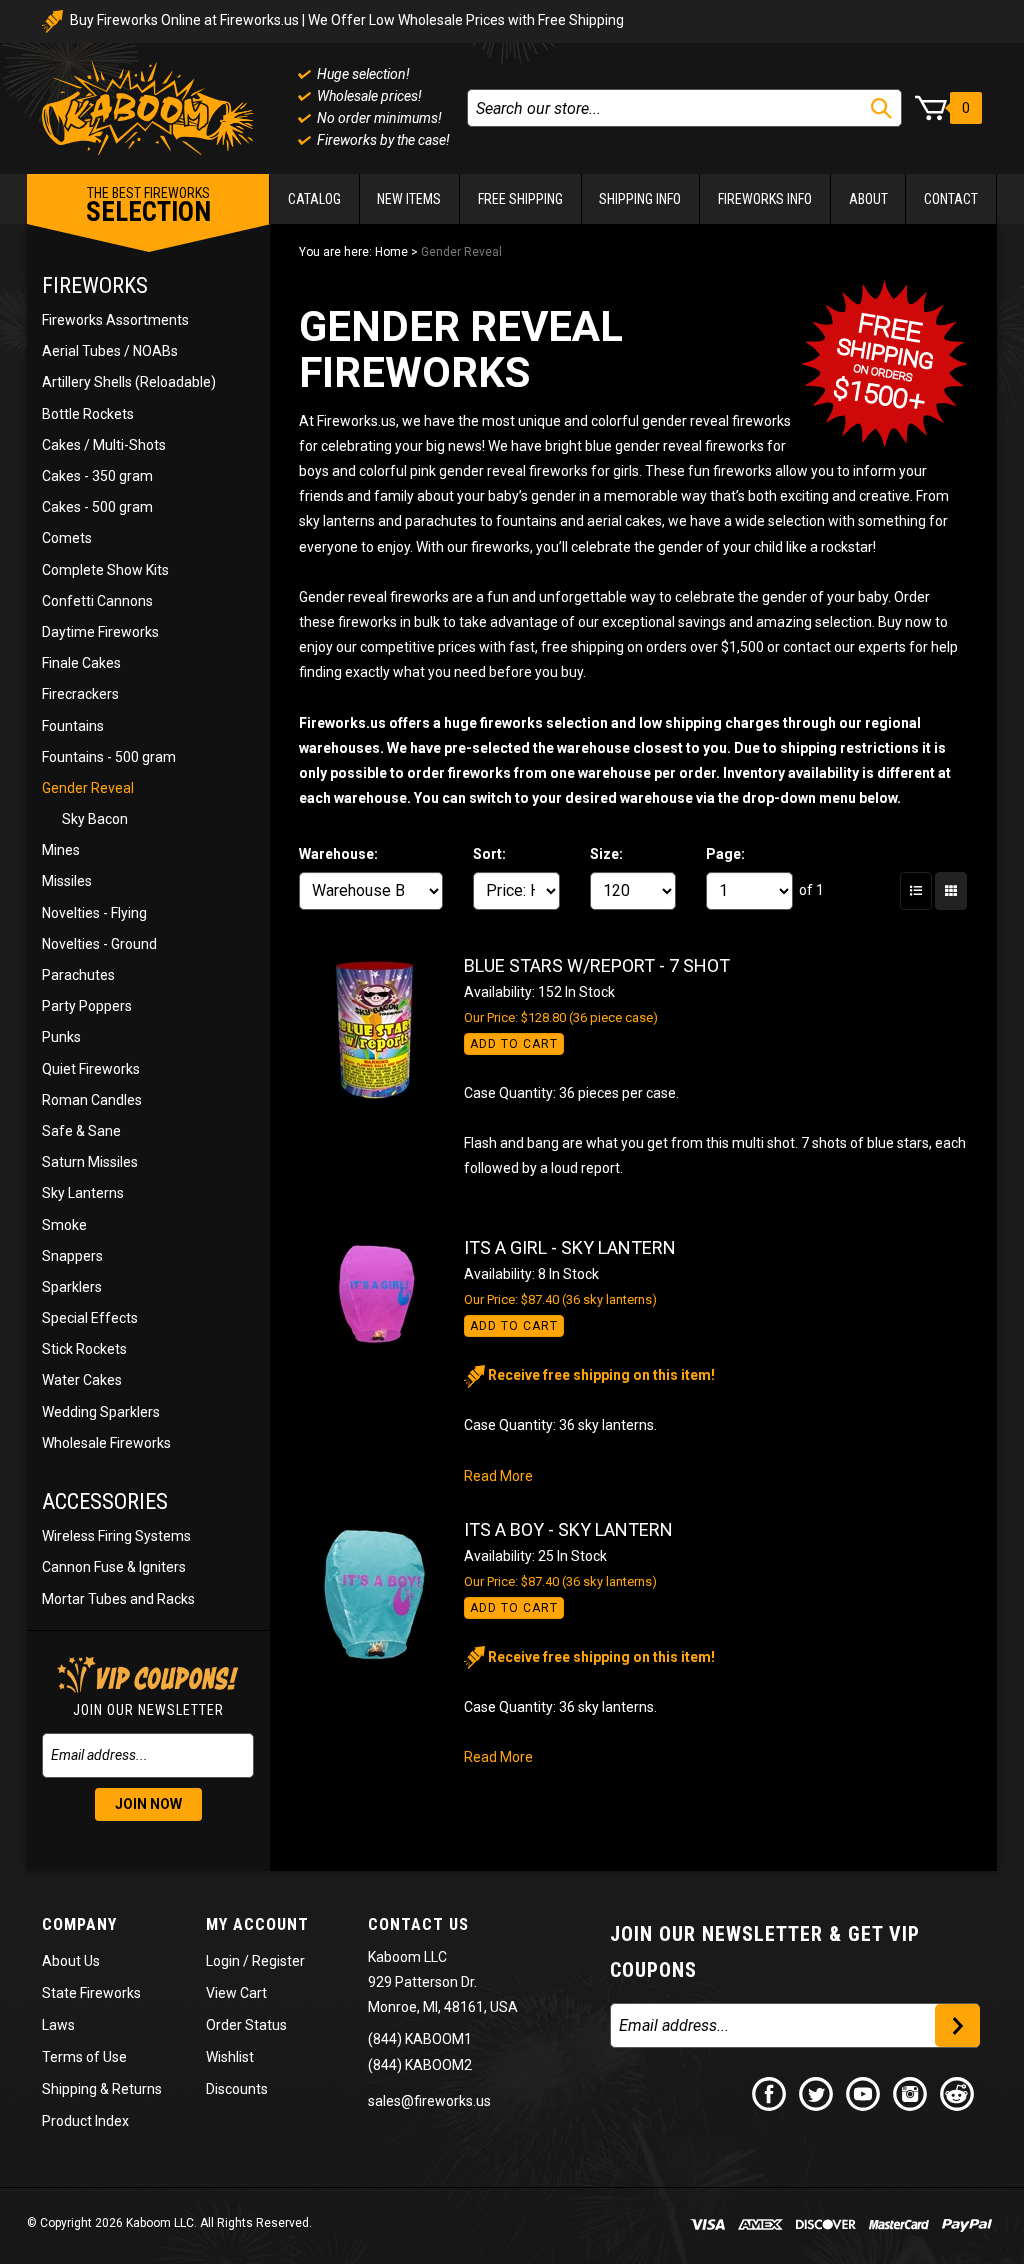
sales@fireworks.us (429, 2101)
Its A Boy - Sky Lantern (568, 1529)
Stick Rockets (84, 1349)
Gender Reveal (88, 788)
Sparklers (72, 1287)
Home (391, 252)
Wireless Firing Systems (116, 1536)
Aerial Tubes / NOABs (110, 351)
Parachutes (78, 975)
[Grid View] (951, 891)
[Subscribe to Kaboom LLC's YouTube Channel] (864, 2093)
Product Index (85, 2121)
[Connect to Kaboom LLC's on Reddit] (958, 2093)
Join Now (148, 1804)
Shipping (69, 2089)
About (868, 199)
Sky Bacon (95, 819)
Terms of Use (84, 2057)
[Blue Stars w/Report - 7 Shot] (381, 1030)
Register (278, 1961)
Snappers (72, 1256)
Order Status (246, 2025)
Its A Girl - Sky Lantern (570, 1247)
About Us (71, 1961)
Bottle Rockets (88, 414)
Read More (498, 1476)
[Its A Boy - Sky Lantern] (381, 1594)
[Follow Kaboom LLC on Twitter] (817, 2093)
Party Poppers (87, 1006)
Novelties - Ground (99, 944)
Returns (137, 2089)
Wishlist (230, 2057)
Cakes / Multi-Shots (104, 445)
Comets (67, 538)
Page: (725, 854)
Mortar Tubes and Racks (118, 1599)
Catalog (314, 199)
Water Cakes (82, 1380)
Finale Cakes (81, 663)
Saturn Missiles (90, 1162)
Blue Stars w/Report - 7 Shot (597, 965)
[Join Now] (957, 2025)
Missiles (67, 881)
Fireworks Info (765, 199)
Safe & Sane (81, 1131)
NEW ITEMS (409, 199)
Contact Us (418, 1924)
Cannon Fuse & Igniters (114, 1567)
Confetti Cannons (97, 601)
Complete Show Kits (105, 570)
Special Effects (90, 1318)
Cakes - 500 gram (97, 507)
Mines (61, 850)
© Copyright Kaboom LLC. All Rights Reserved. (169, 2223)
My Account (257, 1924)
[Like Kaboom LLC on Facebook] (770, 2093)
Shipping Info (640, 199)
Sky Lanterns (83, 1193)
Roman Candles (92, 1100)
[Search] (881, 108)
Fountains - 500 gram (109, 757)
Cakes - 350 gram (97, 476)
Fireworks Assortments (115, 320)
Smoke (64, 1225)
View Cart (236, 1993)
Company (79, 1924)
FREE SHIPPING (520, 199)
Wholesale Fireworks (106, 1443)
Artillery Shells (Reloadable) (129, 382)
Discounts (237, 2089)
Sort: (489, 854)
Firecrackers (80, 694)
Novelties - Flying (94, 913)
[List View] (916, 891)
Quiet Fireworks (91, 1069)
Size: (606, 854)
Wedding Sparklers (101, 1412)
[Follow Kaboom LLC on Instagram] (911, 2093)
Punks (61, 1037)
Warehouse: (338, 854)
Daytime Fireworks (100, 632)
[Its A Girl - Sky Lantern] (381, 1293)
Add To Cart (514, 1044)
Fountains (73, 726)
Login (223, 1961)
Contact (951, 199)
